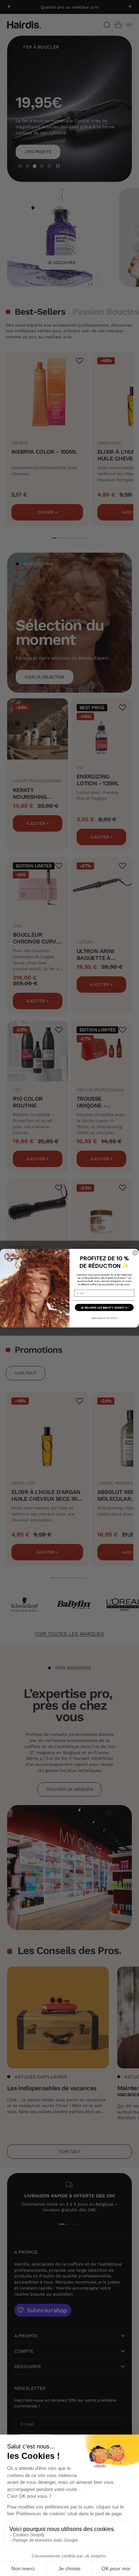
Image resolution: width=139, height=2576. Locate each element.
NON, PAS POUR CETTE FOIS (104, 1318)
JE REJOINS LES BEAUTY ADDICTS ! (104, 1307)
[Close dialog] (135, 1253)
